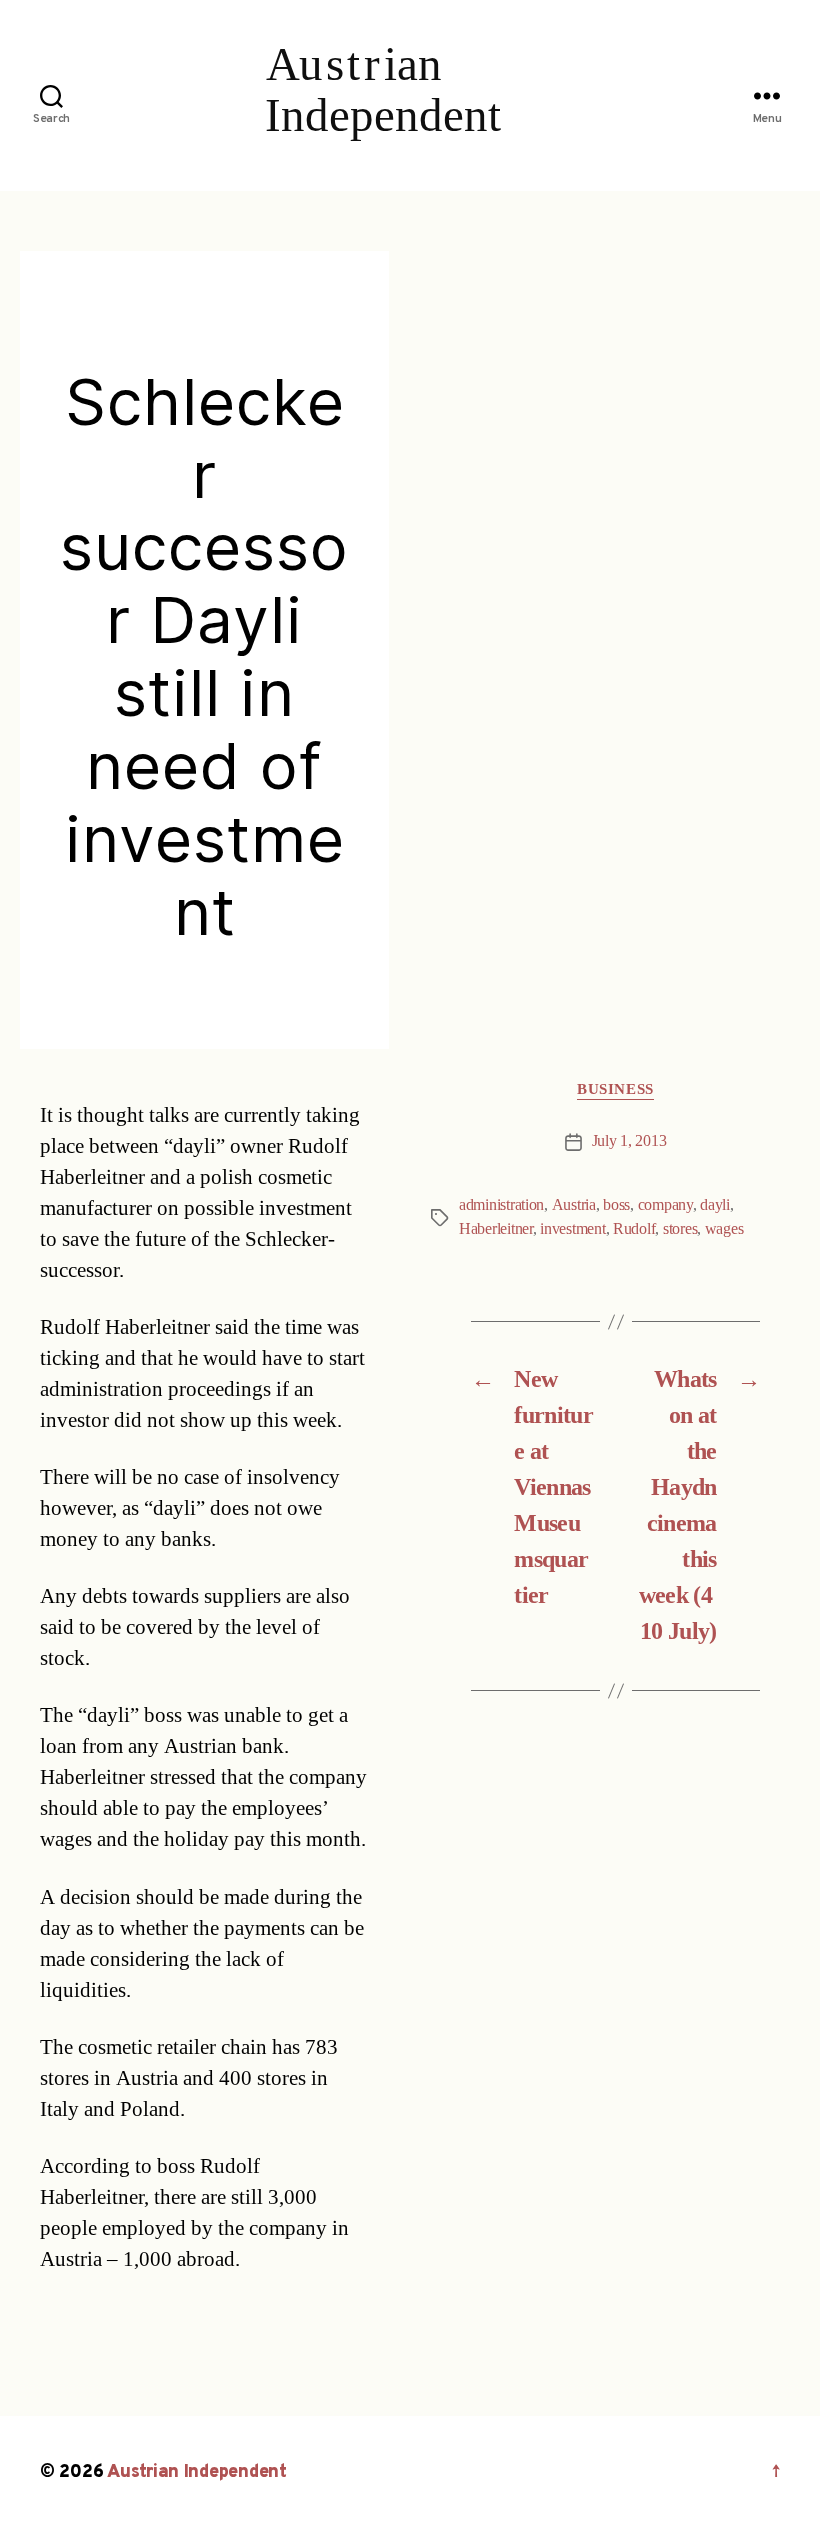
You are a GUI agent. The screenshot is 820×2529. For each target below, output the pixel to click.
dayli (715, 1205)
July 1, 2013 (629, 1141)
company (665, 1205)
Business (615, 1090)
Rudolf (634, 1229)
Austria (574, 1205)
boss (616, 1205)
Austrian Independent (197, 2472)
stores (680, 1229)
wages (724, 1229)
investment (572, 1229)
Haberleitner (496, 1229)
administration (501, 1205)
